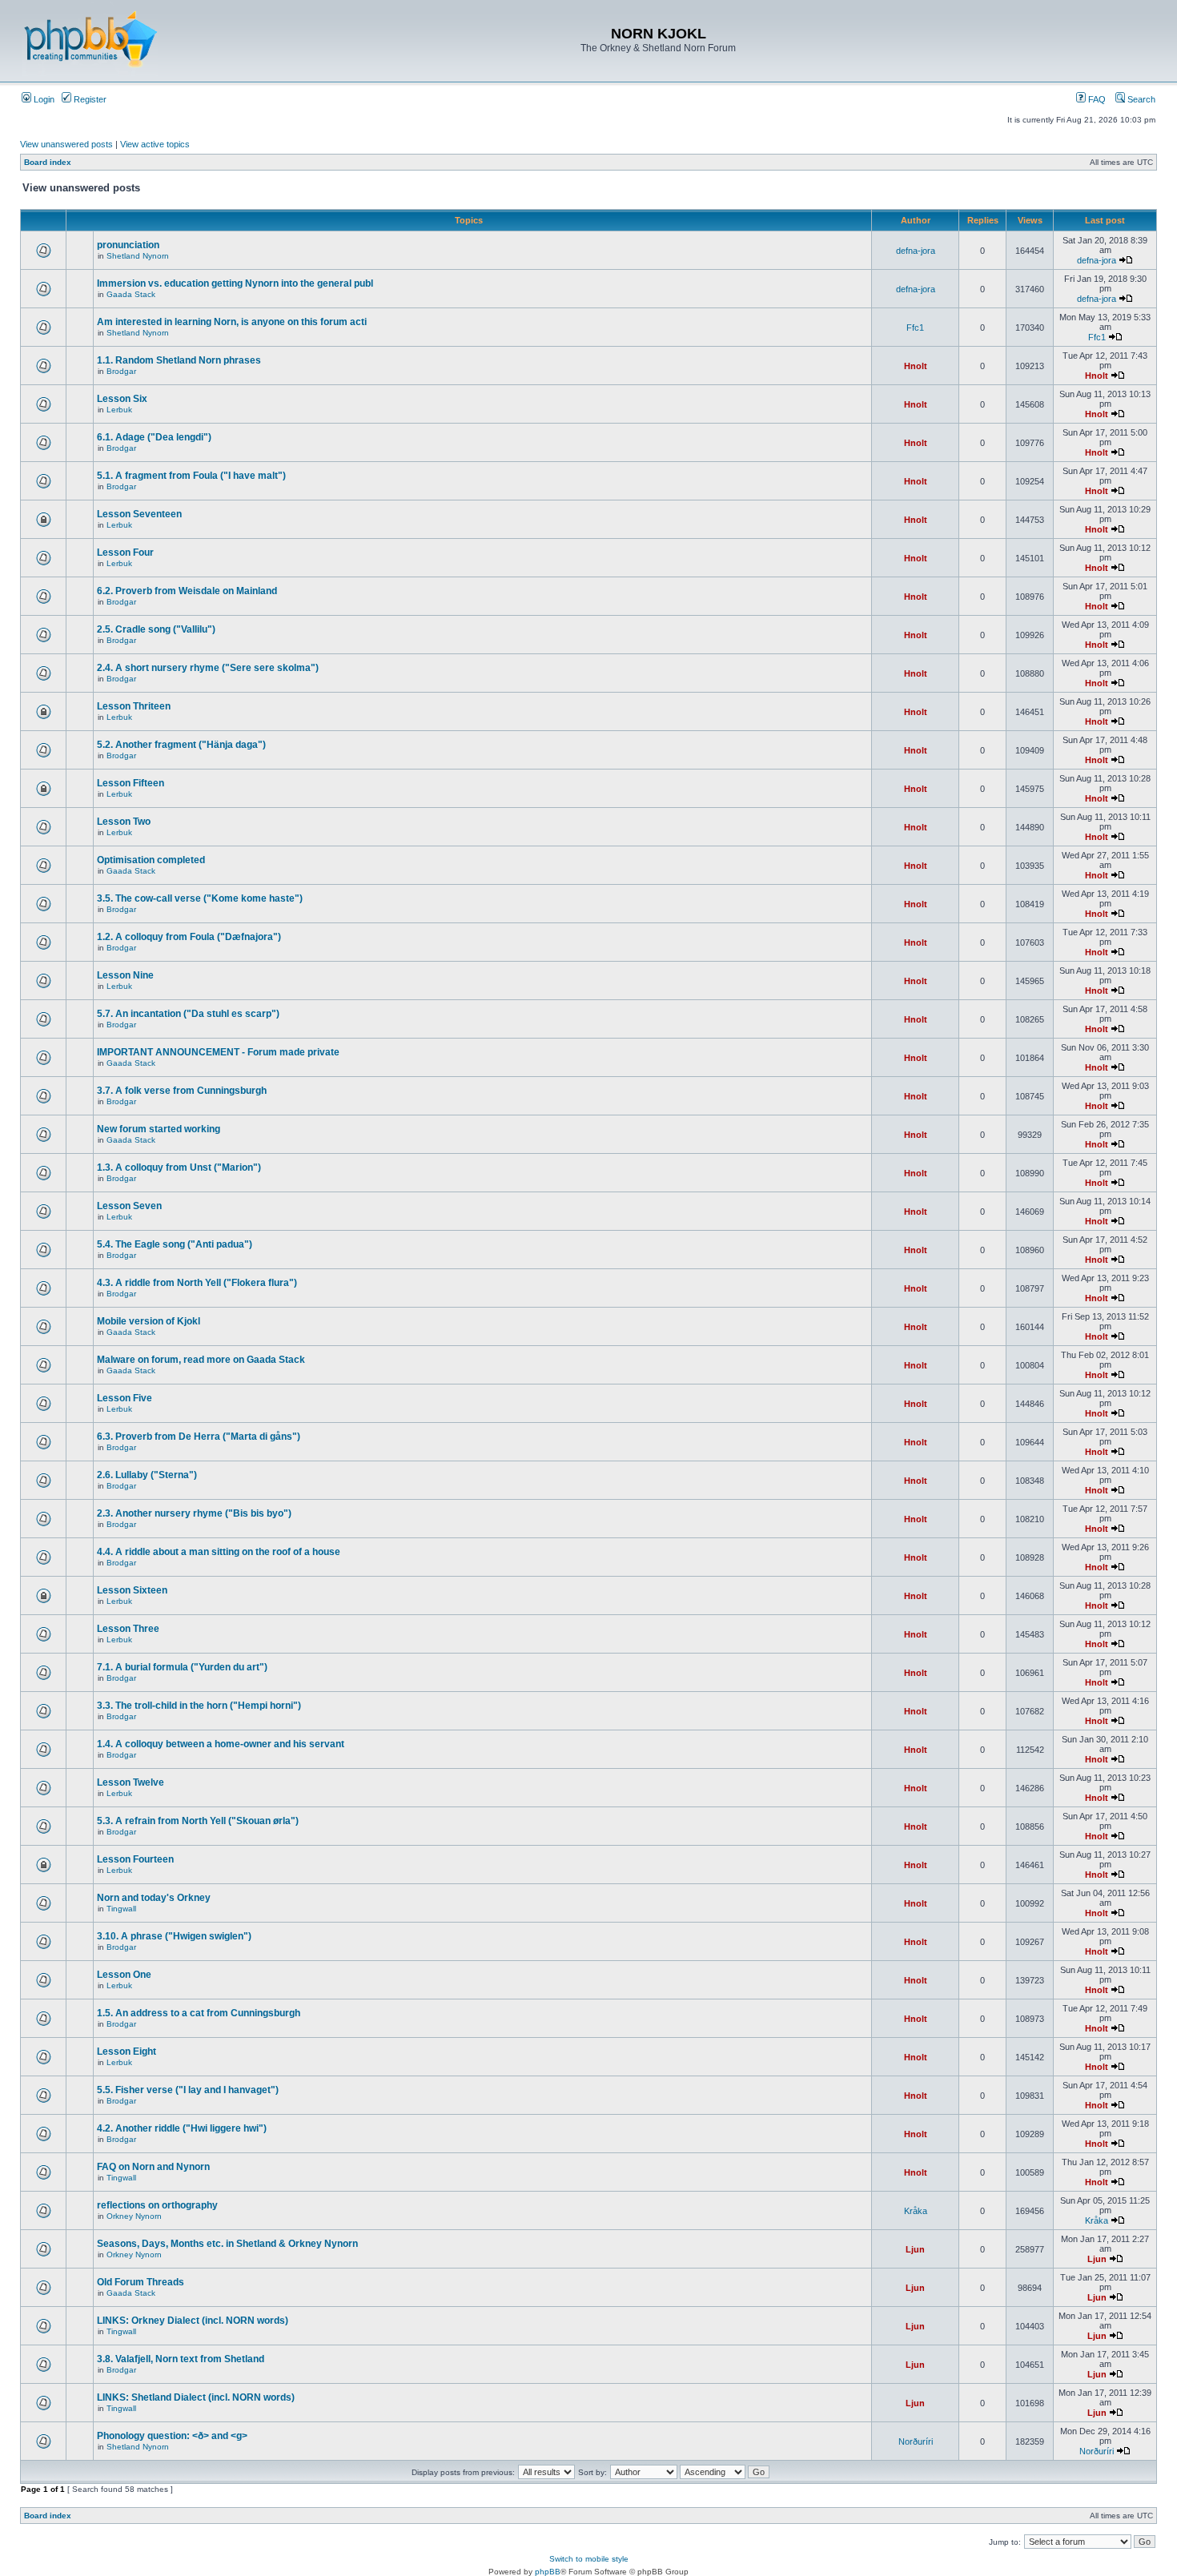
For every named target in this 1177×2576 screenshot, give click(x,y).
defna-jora (916, 251)
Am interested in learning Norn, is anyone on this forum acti (232, 322)
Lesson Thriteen (134, 706)
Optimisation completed (151, 860)
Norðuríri (916, 2441)
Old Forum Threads (141, 2282)
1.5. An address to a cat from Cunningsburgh (199, 2013)
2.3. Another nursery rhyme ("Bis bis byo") (194, 1513)
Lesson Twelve (131, 1782)
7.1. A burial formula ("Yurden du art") (182, 1667)
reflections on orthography (157, 2205)
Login (43, 99)
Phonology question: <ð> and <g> (172, 2436)
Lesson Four (125, 553)
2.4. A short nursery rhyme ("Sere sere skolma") (208, 668)
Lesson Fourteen (135, 1859)
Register (89, 99)
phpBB (548, 2572)
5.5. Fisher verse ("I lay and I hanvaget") (188, 2090)
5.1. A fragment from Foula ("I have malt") (191, 476)
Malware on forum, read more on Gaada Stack (201, 1360)
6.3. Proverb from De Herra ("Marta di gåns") (199, 1437)
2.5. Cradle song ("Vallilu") (156, 629)
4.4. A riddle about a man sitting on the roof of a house (219, 1552)
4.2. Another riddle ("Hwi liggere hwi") (182, 2128)
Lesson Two (124, 822)
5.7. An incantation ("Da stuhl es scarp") (188, 1014)
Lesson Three (128, 1629)
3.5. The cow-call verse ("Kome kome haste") (200, 898)
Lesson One (124, 1975)
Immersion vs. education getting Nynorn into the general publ (235, 283)
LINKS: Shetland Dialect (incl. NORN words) (196, 2397)
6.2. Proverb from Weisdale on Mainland (187, 591)
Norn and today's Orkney (154, 1898)
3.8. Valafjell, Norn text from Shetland (181, 2359)
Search (1140, 99)
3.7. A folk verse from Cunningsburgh (182, 1091)
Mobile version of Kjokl (149, 1321)
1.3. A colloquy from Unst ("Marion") (179, 1167)
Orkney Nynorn (134, 2216)
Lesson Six (122, 399)
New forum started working (159, 1129)
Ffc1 (915, 328)
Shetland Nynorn (138, 256)
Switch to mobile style (589, 2559)
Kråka (916, 2211)
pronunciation (128, 245)
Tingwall (121, 1909)
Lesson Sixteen (132, 1590)
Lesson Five (125, 1398)
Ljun (915, 2249)
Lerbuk (119, 410)
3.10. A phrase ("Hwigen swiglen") (174, 1936)
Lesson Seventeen (139, 514)
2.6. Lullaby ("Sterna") (147, 1475)
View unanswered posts (66, 144)
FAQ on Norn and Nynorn (153, 2167)
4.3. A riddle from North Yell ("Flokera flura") (197, 1283)
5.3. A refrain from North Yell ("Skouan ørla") (198, 1821)
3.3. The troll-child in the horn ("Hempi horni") (199, 1706)
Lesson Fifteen (131, 783)
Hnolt (916, 366)
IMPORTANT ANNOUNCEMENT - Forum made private (218, 1052)
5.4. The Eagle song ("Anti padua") (175, 1244)
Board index (48, 162)
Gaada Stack (131, 294)
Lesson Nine (125, 975)
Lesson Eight (127, 2052)
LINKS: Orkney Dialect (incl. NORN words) (193, 2321)
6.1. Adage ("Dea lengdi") (154, 437)
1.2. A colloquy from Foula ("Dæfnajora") (189, 937)
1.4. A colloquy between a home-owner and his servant (221, 1744)
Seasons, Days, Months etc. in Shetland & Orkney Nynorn (227, 2244)
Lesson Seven (129, 1206)
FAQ (1096, 99)
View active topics (155, 144)
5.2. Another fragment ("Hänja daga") (181, 745)
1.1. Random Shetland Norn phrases (179, 360)
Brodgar (121, 371)
